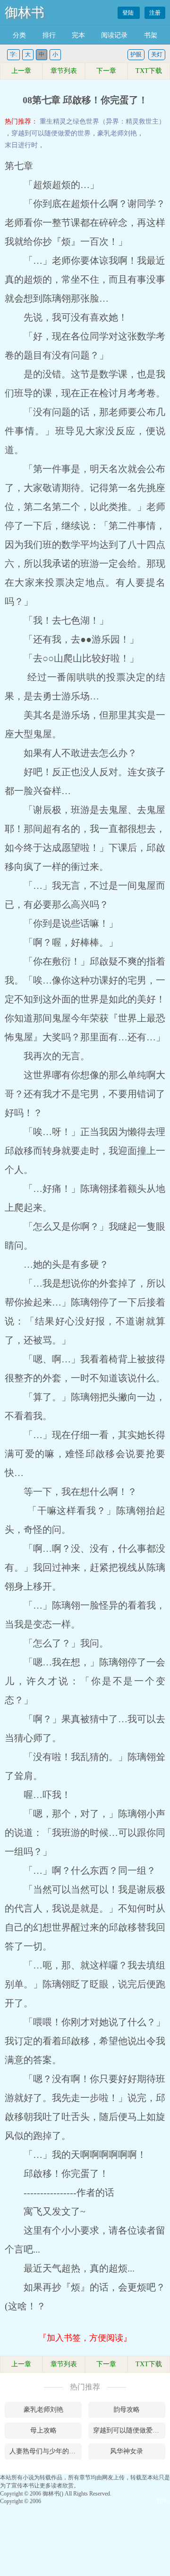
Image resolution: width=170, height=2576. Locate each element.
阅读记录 (114, 35)
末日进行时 (21, 145)
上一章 (21, 71)
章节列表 (64, 71)
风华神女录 (127, 2451)
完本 (78, 35)
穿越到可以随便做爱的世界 (51, 133)
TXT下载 (149, 71)
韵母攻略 (127, 2410)
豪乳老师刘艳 (117, 133)
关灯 (157, 54)
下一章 (106, 71)
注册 (155, 13)
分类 (19, 35)
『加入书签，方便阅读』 (85, 2338)
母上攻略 (43, 2430)
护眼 (136, 54)
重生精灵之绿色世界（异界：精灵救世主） (102, 121)
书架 (151, 35)
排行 (49, 35)
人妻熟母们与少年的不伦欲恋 (46, 2451)
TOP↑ (163, 2501)
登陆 (129, 13)
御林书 (25, 13)
